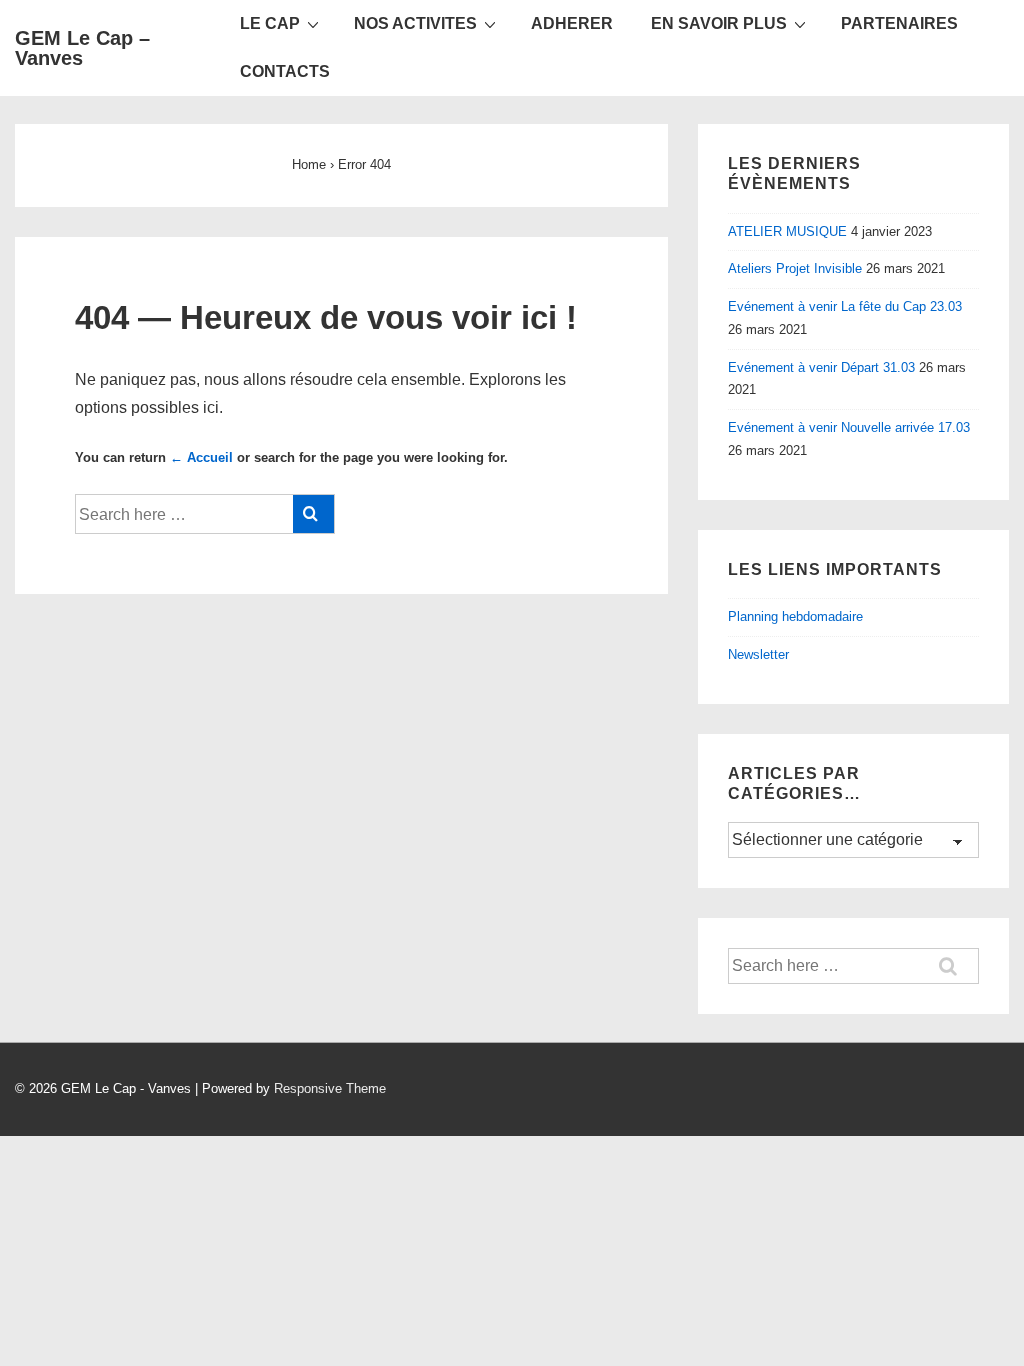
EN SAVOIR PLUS (719, 23)
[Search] (313, 514)
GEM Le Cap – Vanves (82, 48)
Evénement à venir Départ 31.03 (821, 367)
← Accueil (201, 457)
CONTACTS (285, 71)
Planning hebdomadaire (795, 616)
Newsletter (758, 654)
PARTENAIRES (899, 23)
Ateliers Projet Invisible (795, 268)
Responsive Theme (330, 1088)
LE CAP (270, 23)
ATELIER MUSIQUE (787, 231)
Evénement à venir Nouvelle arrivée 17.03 (849, 427)
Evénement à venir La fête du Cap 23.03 (845, 306)
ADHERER (572, 23)
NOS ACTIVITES (415, 23)
